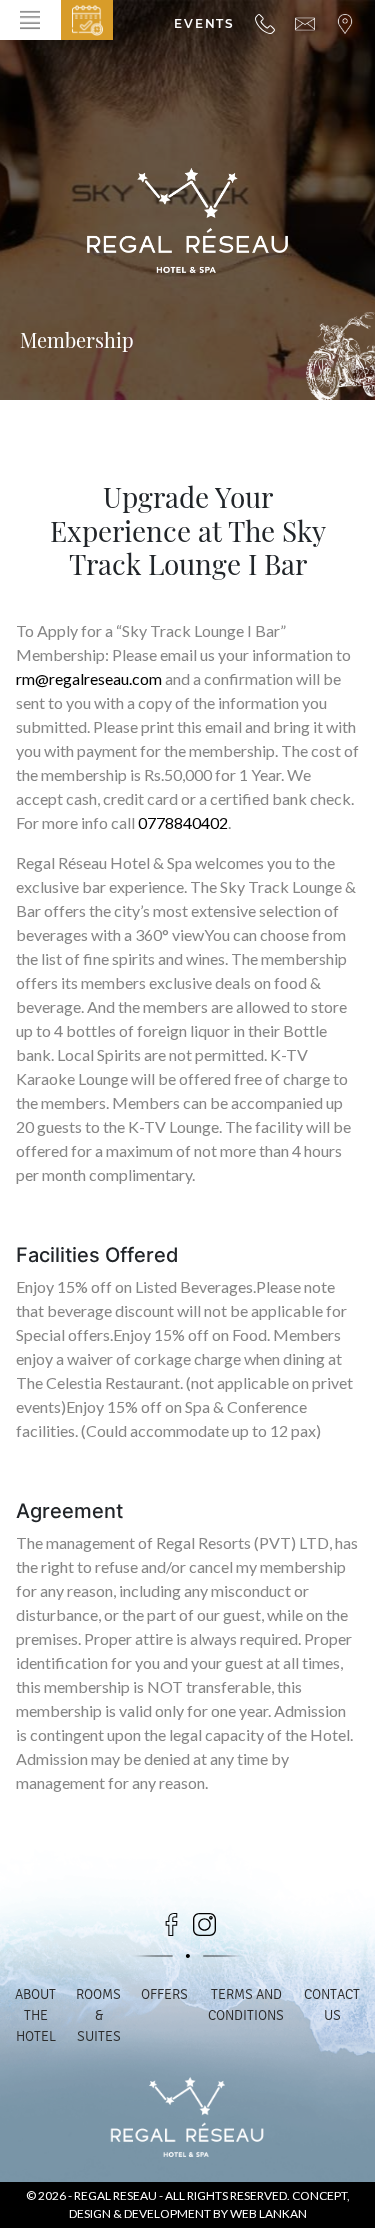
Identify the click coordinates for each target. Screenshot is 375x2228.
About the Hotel (35, 2015)
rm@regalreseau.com (89, 678)
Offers (164, 1994)
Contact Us (332, 2005)
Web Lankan (268, 2213)
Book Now (87, 20)
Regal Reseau (116, 2195)
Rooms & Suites (98, 2015)
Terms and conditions (246, 2005)
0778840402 (183, 822)
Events (204, 23)
